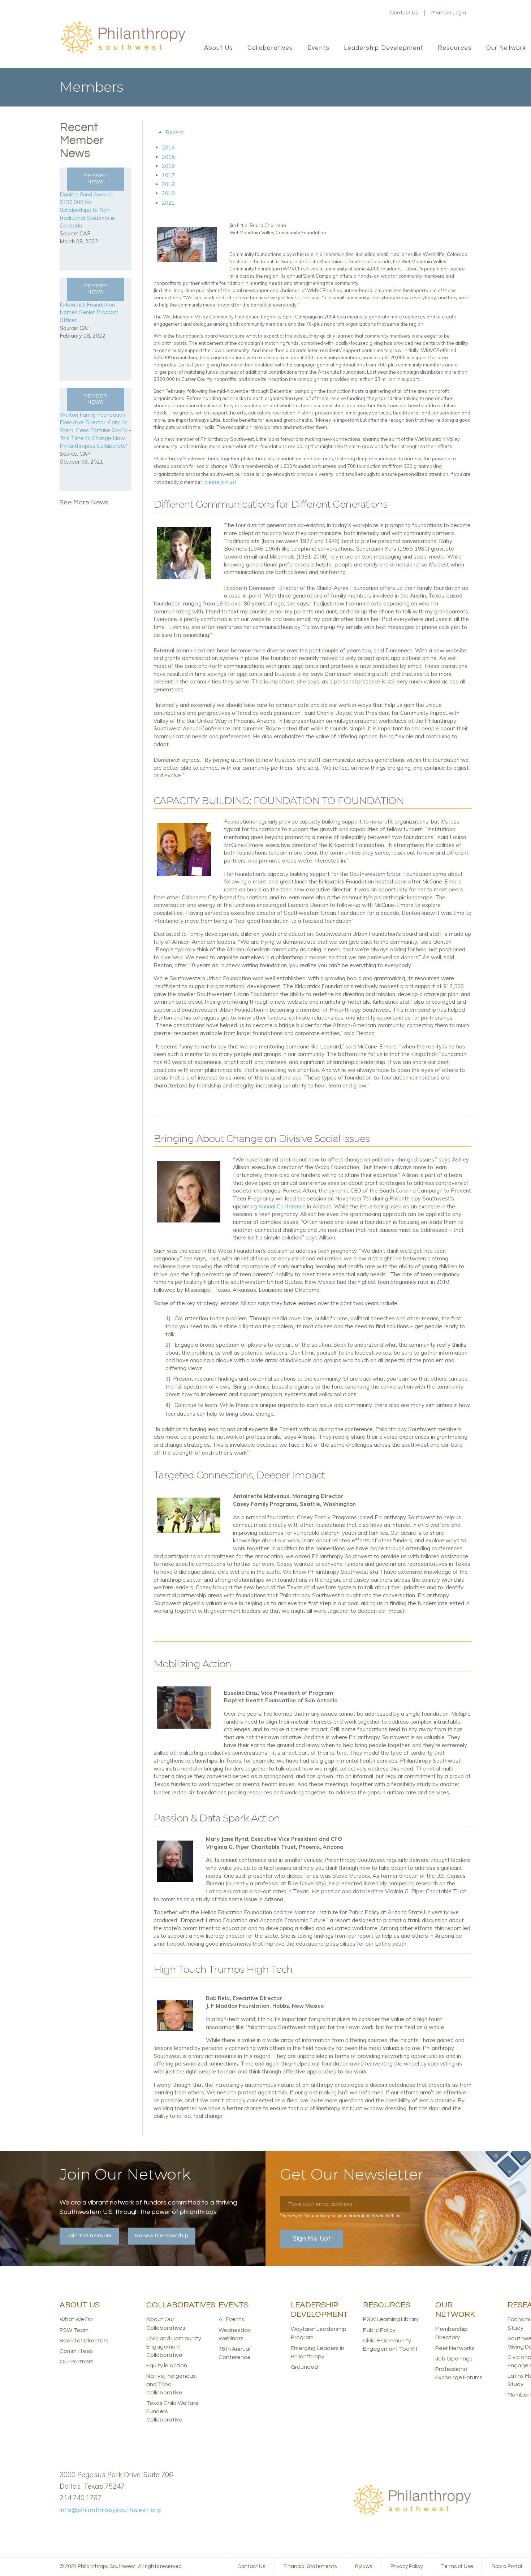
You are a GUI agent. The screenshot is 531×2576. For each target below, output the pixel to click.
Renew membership (161, 2236)
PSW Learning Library (391, 2319)
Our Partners (77, 2362)
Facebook (341, 13)
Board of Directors (84, 2341)
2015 (168, 157)
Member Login (449, 13)
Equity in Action (167, 2366)
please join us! (220, 482)
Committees (76, 2351)
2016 (168, 166)
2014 (168, 147)
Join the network (89, 2236)
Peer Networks (455, 2348)
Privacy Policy (407, 2566)
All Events (231, 2319)
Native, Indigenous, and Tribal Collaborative (172, 2384)
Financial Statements (310, 2566)
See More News (84, 502)
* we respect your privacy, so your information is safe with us (340, 2216)
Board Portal (507, 2566)
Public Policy (379, 2330)
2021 (168, 203)
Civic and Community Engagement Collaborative (174, 2347)
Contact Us (404, 13)
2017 (168, 175)
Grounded (304, 2367)
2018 (168, 184)
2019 (168, 193)
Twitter (353, 13)
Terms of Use (457, 2566)
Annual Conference (282, 1206)
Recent (174, 132)
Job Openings (454, 2359)
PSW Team (74, 2330)
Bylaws (364, 2566)
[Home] (123, 53)
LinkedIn (364, 13)
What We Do (76, 2319)
